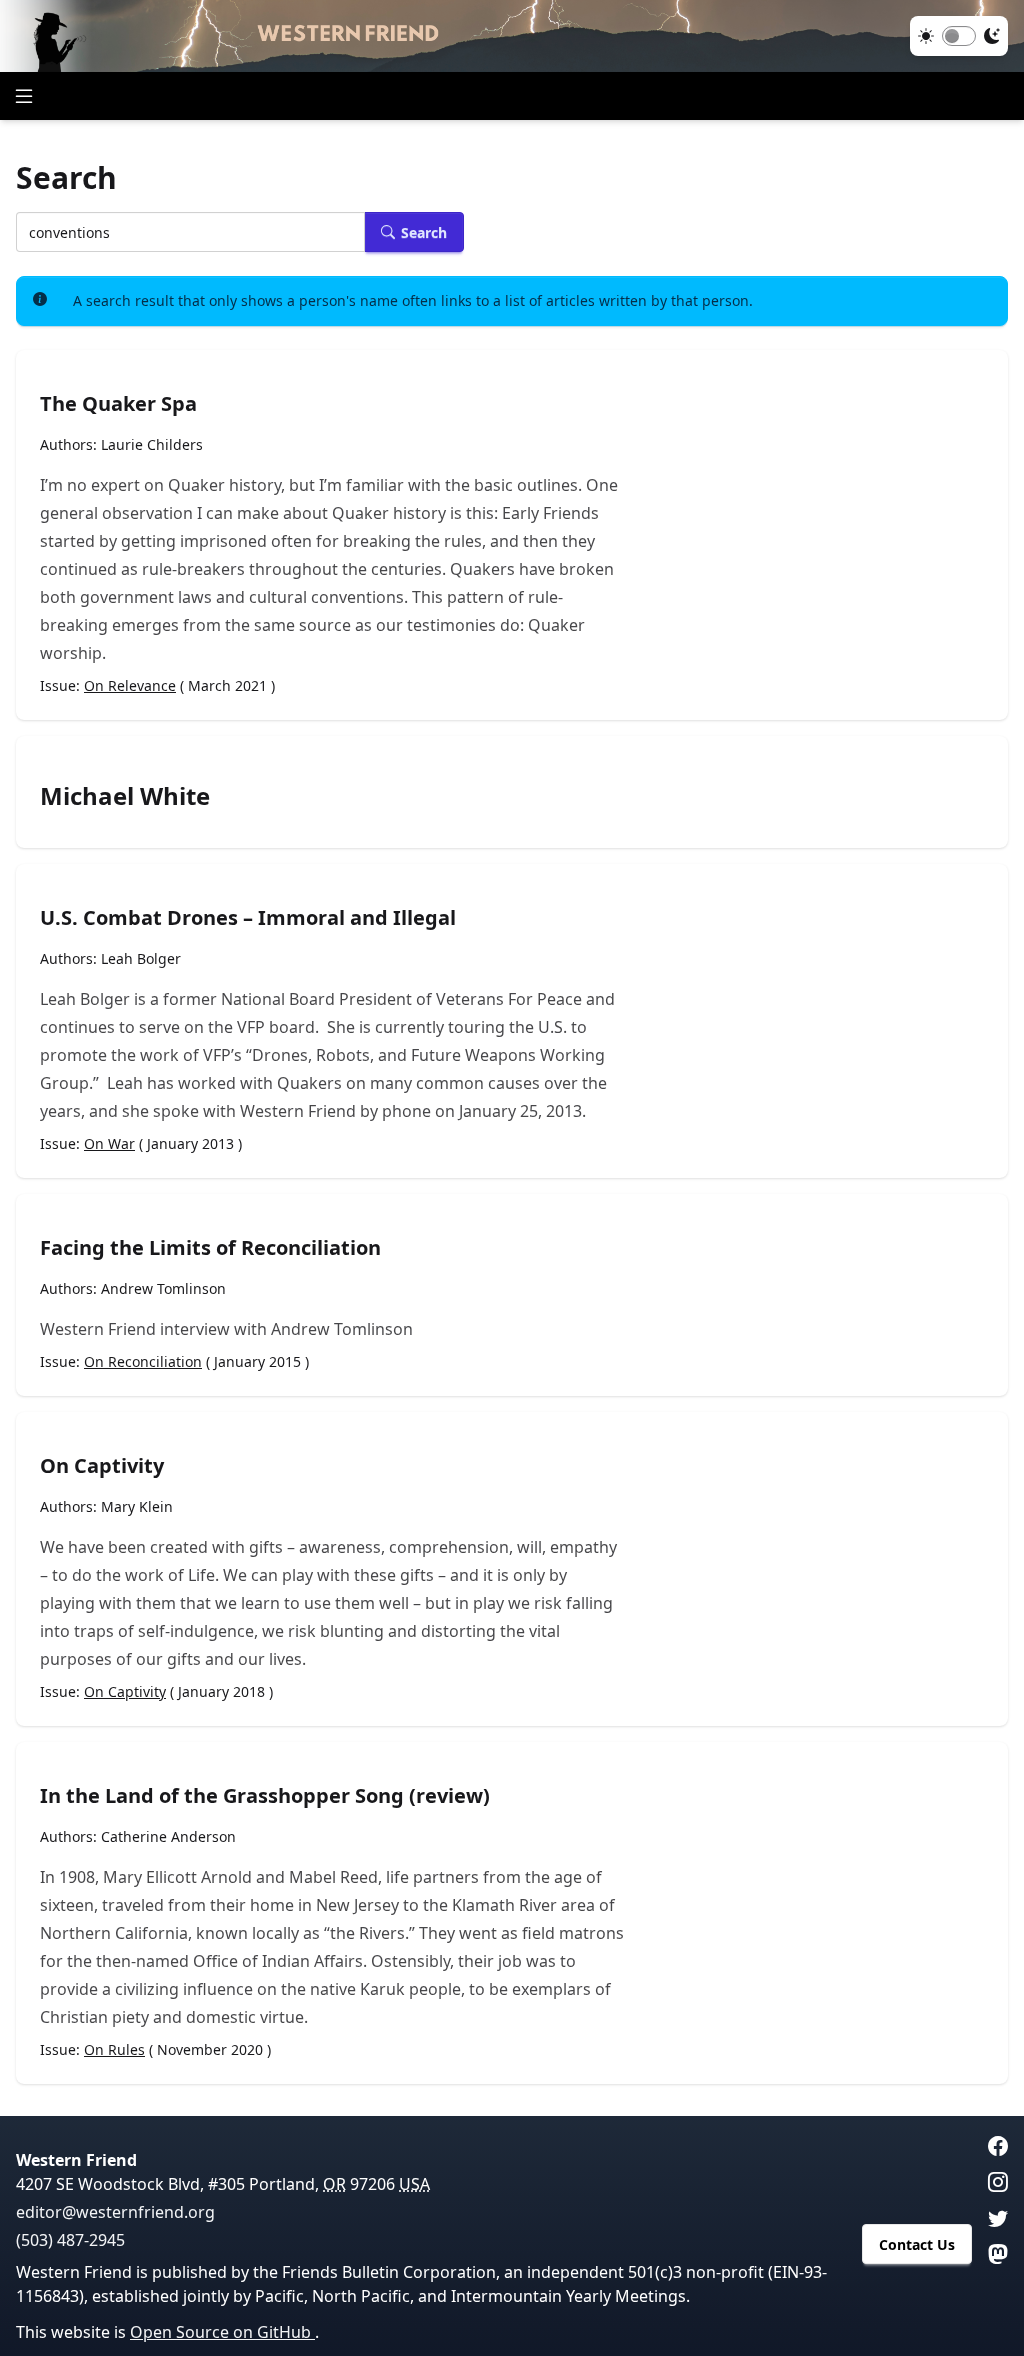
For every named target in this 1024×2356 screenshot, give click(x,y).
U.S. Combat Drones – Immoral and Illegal (248, 917)
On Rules (114, 2049)
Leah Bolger (141, 958)
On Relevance (130, 685)
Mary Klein (137, 1506)
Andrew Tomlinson (163, 1288)
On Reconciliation (143, 1361)
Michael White (125, 796)
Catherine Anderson (168, 1836)
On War (109, 1143)
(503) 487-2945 (70, 2240)
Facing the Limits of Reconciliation (210, 1247)
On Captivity (102, 1465)
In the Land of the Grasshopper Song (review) (265, 1795)
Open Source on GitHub (222, 2332)
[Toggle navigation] (24, 96)
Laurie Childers (152, 444)
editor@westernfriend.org (115, 2212)
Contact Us (917, 2244)
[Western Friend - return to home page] (512, 36)
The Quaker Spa (118, 403)
